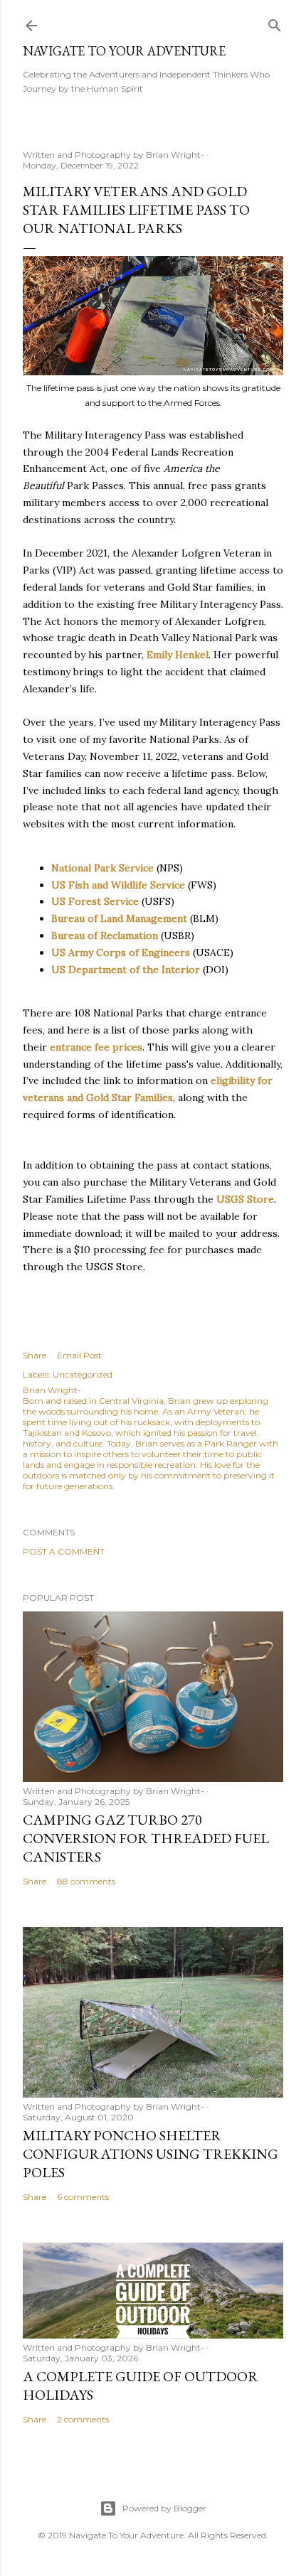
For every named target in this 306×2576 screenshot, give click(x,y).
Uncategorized (83, 1374)
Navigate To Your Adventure (124, 51)
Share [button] (35, 1355)
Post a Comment (64, 1551)
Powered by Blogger (164, 2508)
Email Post (79, 1355)
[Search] (275, 22)
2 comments (83, 2419)
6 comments (83, 2197)
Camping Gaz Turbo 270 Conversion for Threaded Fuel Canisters (146, 1838)
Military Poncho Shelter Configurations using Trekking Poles (151, 2154)
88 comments (86, 1881)
